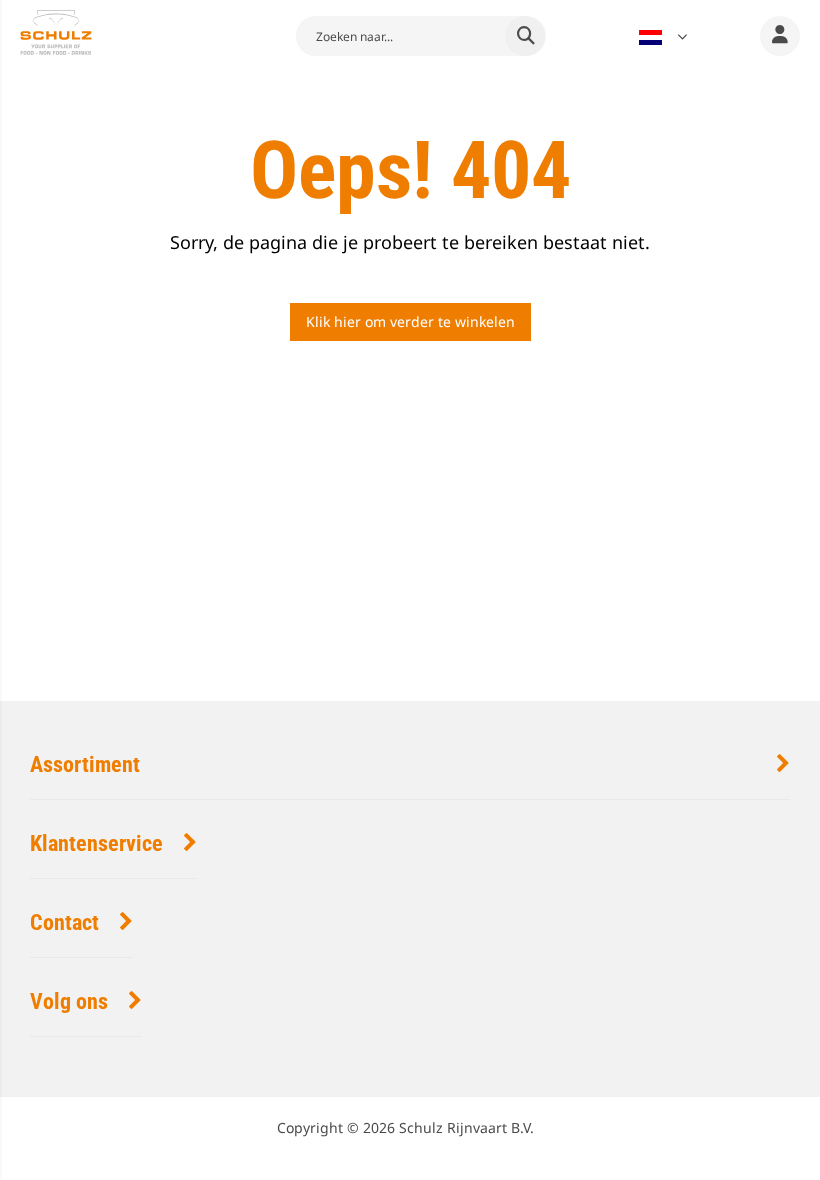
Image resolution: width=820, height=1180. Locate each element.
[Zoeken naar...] (525, 36)
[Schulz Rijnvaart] (56, 35)
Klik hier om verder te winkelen (410, 321)
